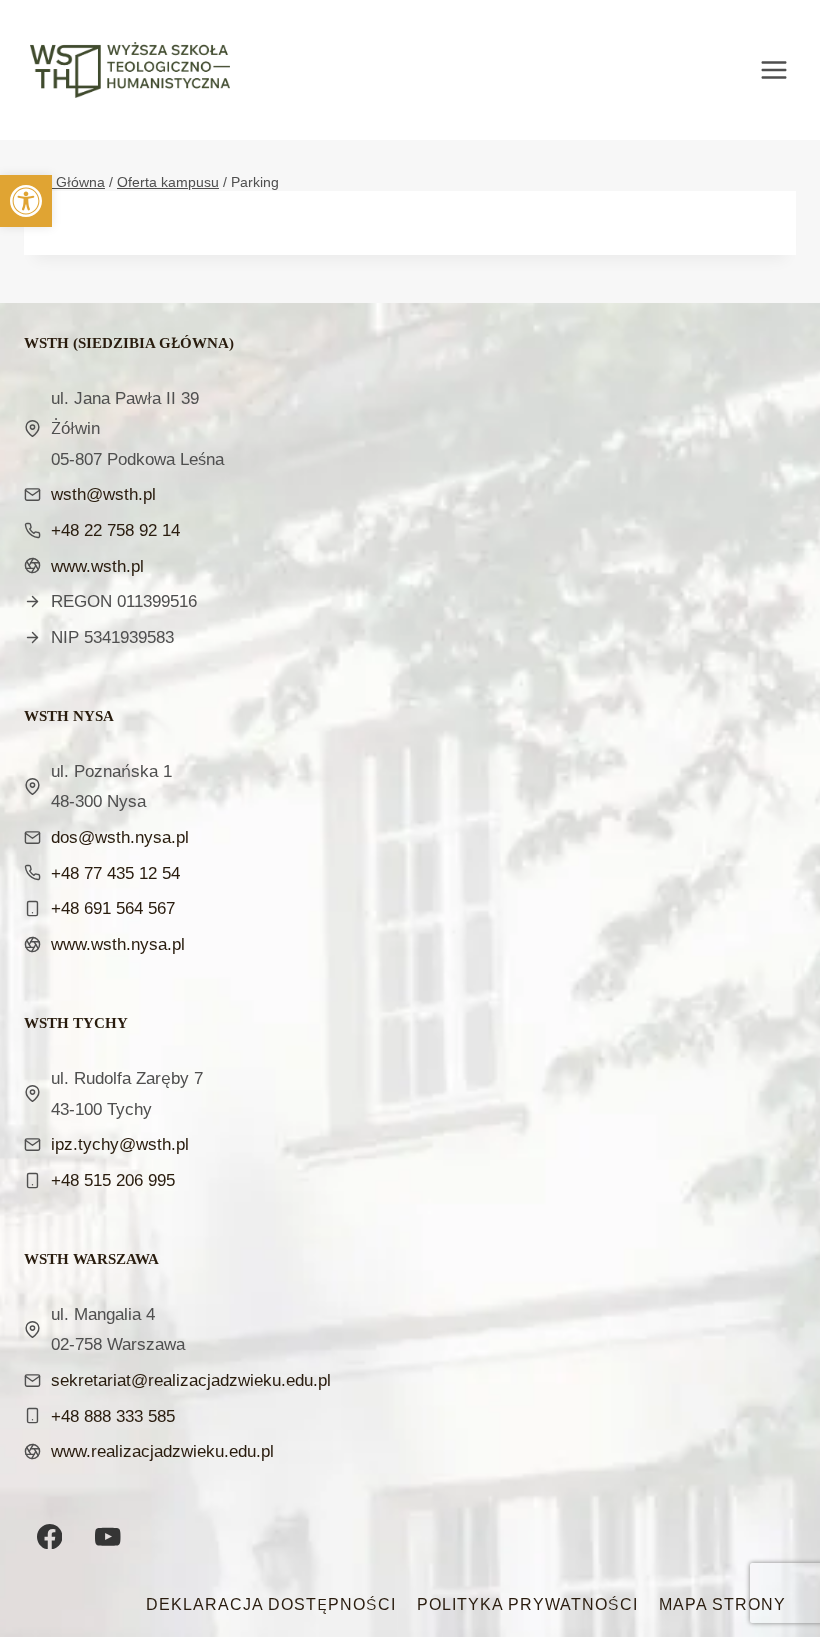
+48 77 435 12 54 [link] (115, 872)
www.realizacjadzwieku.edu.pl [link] (162, 1450)
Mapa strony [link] (722, 1604)
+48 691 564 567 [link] (113, 907)
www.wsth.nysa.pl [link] (118, 943)
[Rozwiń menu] (784, 69)
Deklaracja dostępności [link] (271, 1604)
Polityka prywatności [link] (527, 1604)
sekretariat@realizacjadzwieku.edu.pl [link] (191, 1379)
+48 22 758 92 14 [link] (115, 529)
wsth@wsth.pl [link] (103, 493)
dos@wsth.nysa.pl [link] (120, 836)
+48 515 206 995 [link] (113, 1179)
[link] (26, 201)
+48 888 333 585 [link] (113, 1415)
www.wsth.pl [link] (97, 565)
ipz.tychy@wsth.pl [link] (120, 1143)
